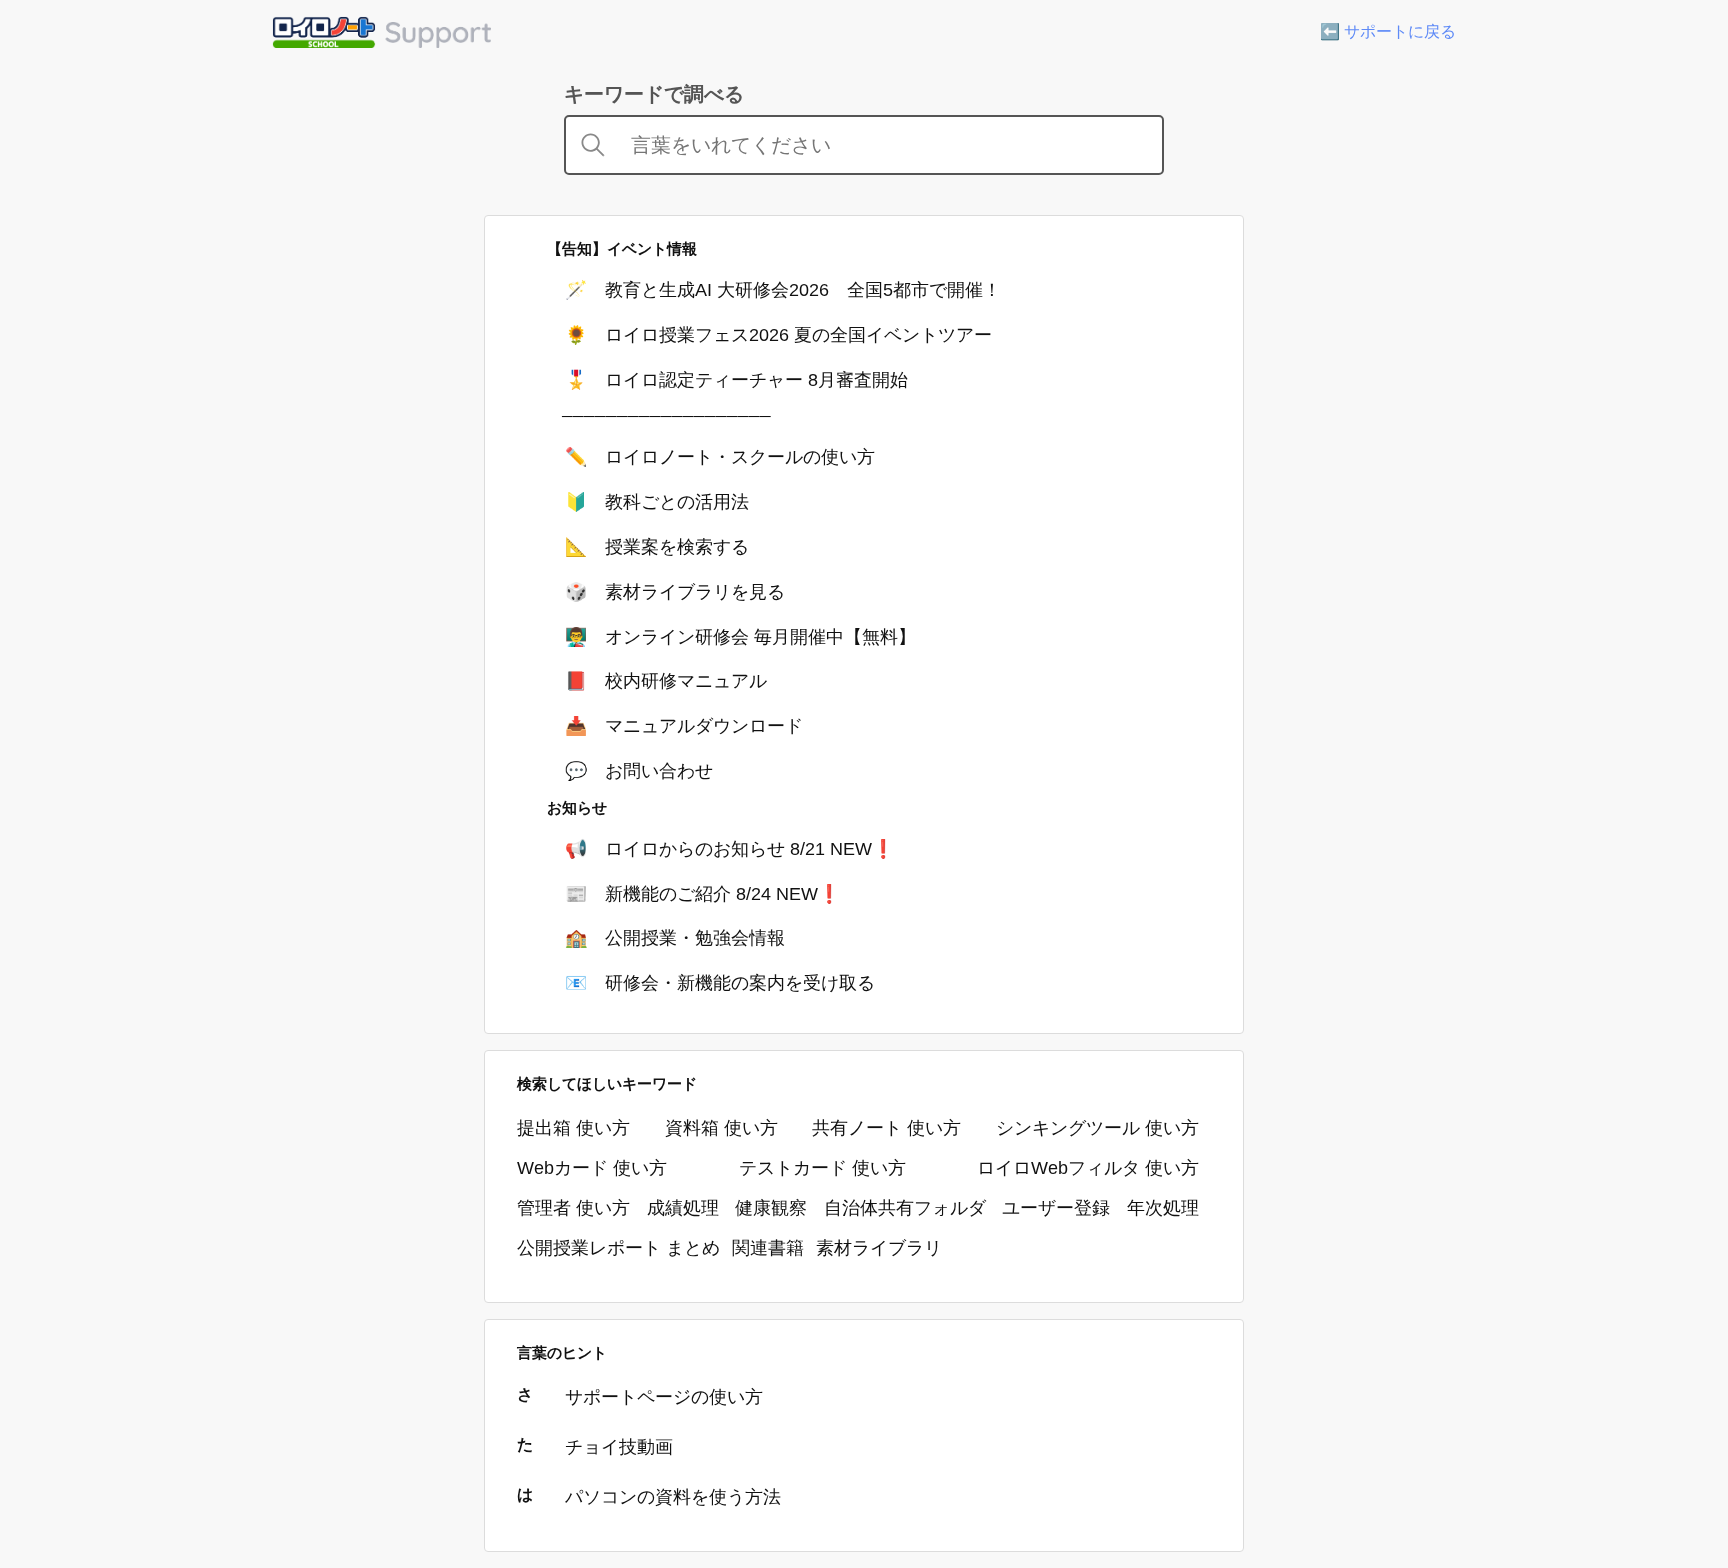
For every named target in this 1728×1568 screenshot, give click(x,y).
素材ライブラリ (879, 1248)
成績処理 (683, 1208)
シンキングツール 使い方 (1097, 1128)
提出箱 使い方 (573, 1128)
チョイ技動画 (619, 1447)
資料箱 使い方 (721, 1128)
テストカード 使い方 (822, 1168)
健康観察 (771, 1208)
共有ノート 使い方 (886, 1128)
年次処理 (1163, 1208)
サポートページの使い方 (664, 1397)
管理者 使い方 (573, 1208)
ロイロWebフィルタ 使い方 (1088, 1168)
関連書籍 (768, 1248)
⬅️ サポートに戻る (1388, 31)
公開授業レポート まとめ (618, 1248)
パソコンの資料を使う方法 (673, 1497)
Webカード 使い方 (592, 1168)
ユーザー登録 (1056, 1208)
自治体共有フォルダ (905, 1208)
